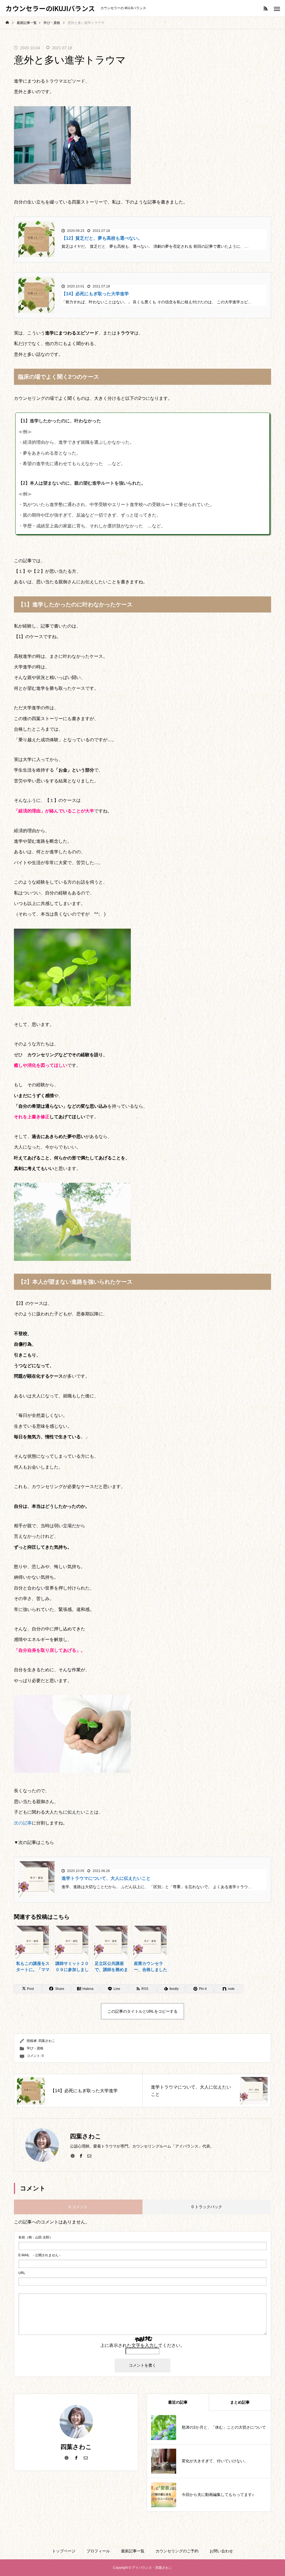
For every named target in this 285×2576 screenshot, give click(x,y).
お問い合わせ (221, 2551)
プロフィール (98, 2551)
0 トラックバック (207, 2207)
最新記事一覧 (133, 2551)
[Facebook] (81, 2156)
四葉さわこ (47, 2041)
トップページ (64, 2551)
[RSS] (266, 8)
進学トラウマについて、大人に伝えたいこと (106, 1878)
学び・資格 (35, 2048)
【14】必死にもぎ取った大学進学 (95, 294)
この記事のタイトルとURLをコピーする (142, 2011)
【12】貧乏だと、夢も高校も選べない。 (102, 238)
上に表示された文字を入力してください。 (142, 2345)
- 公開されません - (39, 2255)
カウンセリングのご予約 (177, 2551)
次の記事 (23, 1823)
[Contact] (89, 2156)
